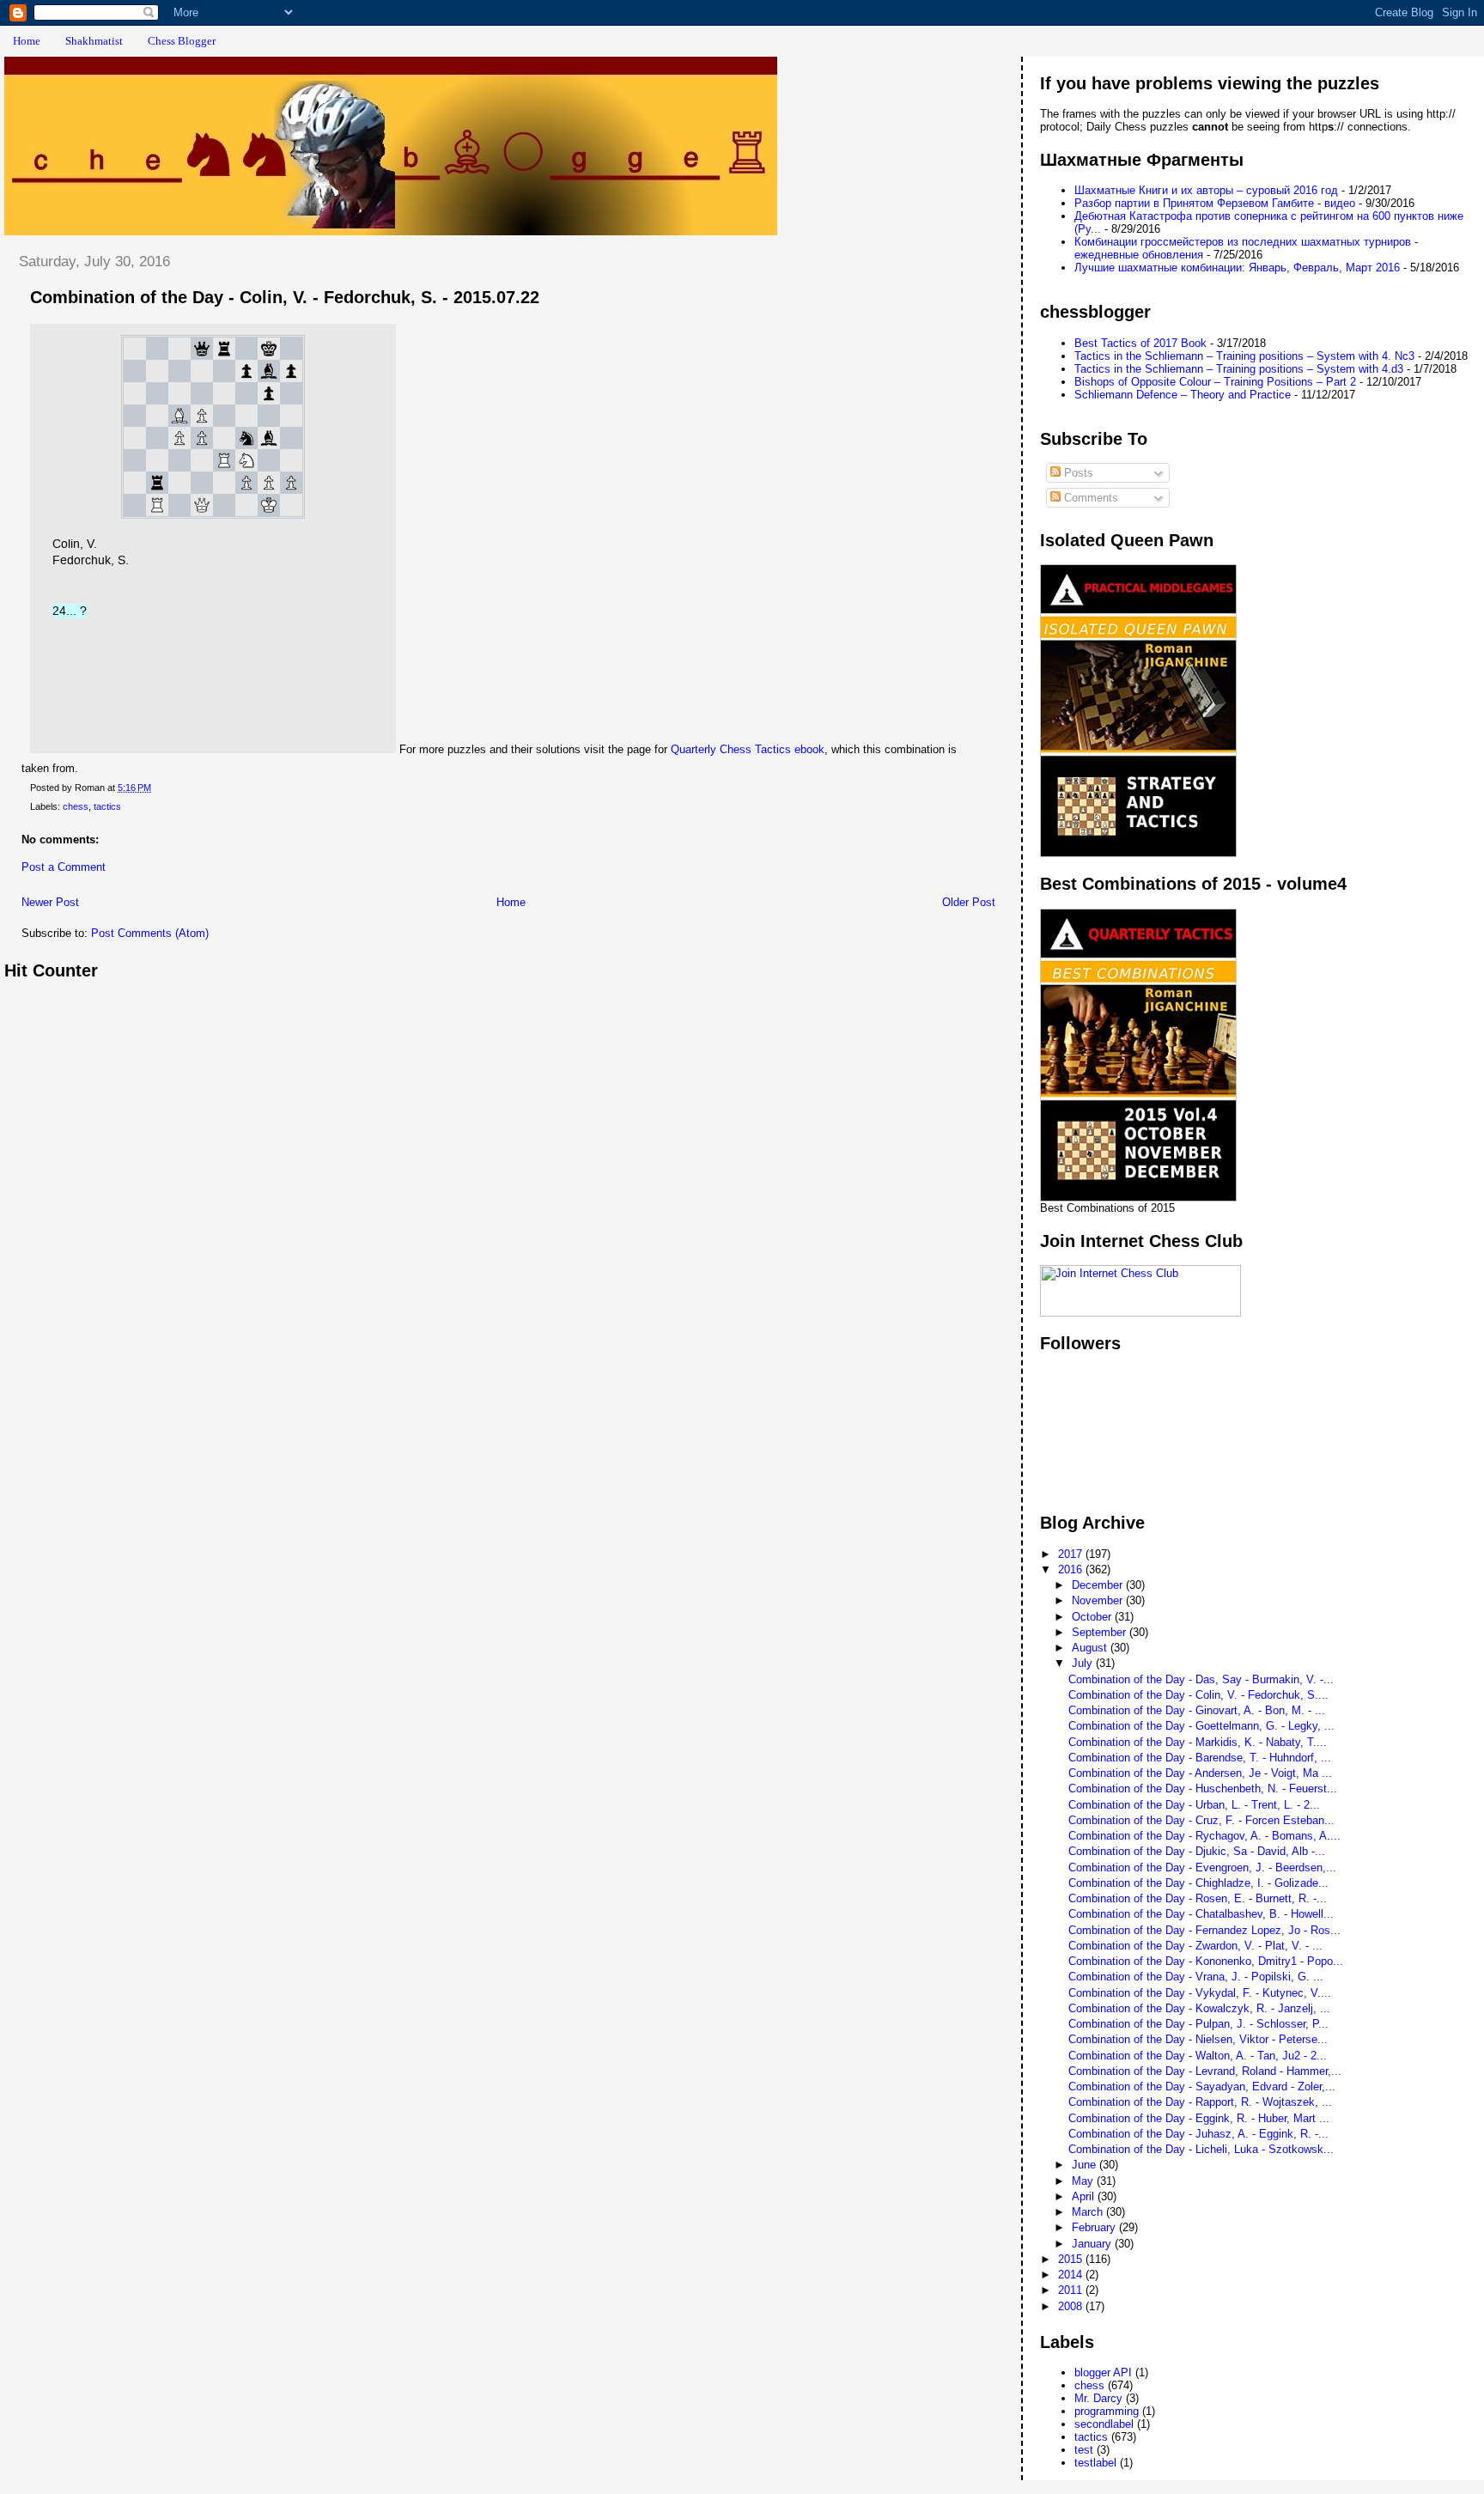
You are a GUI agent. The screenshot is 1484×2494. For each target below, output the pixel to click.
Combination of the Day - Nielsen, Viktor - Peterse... (1198, 2039)
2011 (1072, 2290)
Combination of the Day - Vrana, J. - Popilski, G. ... (1196, 1977)
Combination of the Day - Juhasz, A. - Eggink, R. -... (1198, 2134)
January (1093, 2244)
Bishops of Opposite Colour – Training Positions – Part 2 (1215, 382)
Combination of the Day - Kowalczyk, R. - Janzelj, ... (1199, 2008)
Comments (1089, 498)
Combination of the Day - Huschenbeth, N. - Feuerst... (1203, 1788)
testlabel (1095, 2463)
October (1093, 1617)
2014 (1072, 2275)
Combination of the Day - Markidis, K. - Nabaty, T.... (1198, 1742)
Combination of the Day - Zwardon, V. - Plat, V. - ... (1195, 1946)
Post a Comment (64, 867)
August (1091, 1648)
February (1095, 2227)
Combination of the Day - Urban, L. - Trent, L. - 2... (1194, 1805)
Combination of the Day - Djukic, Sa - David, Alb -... (1197, 1851)
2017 (1072, 1554)
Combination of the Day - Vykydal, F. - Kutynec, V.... (1200, 1993)
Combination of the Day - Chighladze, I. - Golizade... (1198, 1883)
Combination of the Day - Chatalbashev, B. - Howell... (1201, 1914)
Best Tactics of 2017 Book (1140, 343)
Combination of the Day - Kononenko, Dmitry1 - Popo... (1206, 1961)
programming (1107, 2411)
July (1084, 1663)
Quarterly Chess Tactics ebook (748, 749)
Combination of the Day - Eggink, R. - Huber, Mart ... (1199, 2118)
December (1099, 1585)
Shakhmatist (94, 41)
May (1084, 2181)
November (1099, 1600)
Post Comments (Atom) (150, 933)
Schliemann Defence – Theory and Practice (1183, 395)
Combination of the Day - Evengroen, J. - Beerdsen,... (1202, 1867)
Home (27, 41)
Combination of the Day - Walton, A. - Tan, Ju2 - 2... (1198, 2056)
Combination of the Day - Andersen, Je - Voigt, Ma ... (1200, 1773)
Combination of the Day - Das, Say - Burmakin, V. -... (1201, 1679)
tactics (107, 806)
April (1085, 2196)
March (1089, 2212)
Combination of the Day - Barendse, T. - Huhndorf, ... (1200, 1758)
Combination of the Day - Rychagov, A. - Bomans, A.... (1204, 1836)
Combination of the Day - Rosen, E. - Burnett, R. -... (1198, 1898)
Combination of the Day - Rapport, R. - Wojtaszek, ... (1200, 2102)
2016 (1072, 1569)
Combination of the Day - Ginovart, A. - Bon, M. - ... (1197, 1710)
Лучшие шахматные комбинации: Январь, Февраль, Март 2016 (1237, 268)
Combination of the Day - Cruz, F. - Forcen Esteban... (1201, 1820)
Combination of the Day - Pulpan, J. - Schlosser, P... (1198, 2024)
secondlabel (1104, 2424)
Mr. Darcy (1098, 2398)
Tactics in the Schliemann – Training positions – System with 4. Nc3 (1244, 356)
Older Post (969, 902)
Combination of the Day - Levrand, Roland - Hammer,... (1205, 2071)
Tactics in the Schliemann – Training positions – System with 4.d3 (1239, 369)
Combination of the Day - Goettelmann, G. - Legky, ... (1201, 1726)
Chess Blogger (182, 41)
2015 (1072, 2259)
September (1101, 1632)
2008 (1072, 2306)
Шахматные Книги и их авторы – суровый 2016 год (1206, 190)
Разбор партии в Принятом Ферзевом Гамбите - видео (1215, 203)
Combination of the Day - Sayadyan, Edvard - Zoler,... (1202, 2086)
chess (76, 806)
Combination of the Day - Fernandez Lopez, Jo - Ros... (1204, 1930)
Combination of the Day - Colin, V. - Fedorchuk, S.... (1198, 1695)
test (1084, 2450)
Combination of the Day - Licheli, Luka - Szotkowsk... (1201, 2149)
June (1086, 2165)
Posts (1077, 473)
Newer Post (50, 902)
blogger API (1103, 2372)
